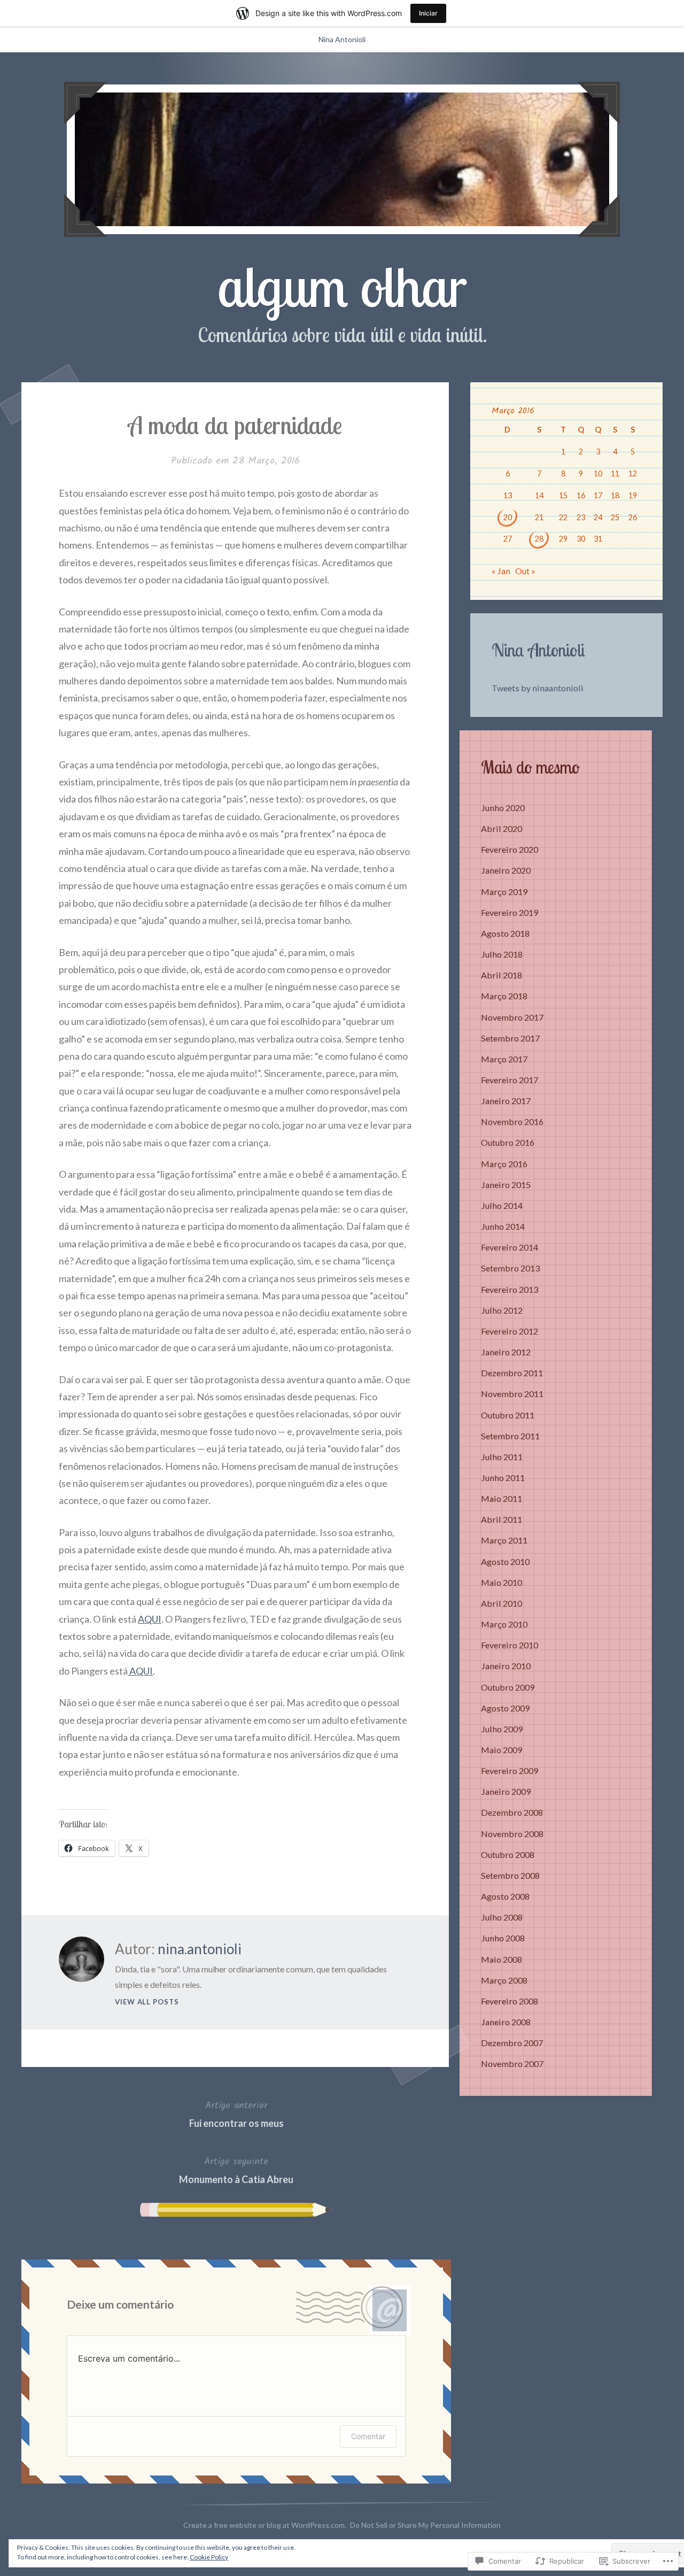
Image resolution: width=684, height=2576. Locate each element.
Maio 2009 (502, 1750)
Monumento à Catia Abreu (236, 2170)
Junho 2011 (503, 1478)
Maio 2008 (502, 1959)
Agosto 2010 (505, 1561)
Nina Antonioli (342, 39)
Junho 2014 (503, 1226)
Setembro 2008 (510, 1875)
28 (539, 539)
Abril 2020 (502, 828)
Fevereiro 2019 (510, 912)
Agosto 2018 (505, 933)
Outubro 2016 (508, 1142)
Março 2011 (504, 1540)
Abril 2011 (502, 1519)
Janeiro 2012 (506, 1352)
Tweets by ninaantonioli (538, 688)
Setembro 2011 (510, 1436)
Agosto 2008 (505, 1896)
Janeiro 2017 (506, 1101)
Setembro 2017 (510, 1038)
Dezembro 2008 (512, 1812)
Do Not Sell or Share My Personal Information (425, 2525)
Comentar (368, 2436)
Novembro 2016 (512, 1121)
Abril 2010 (502, 1603)
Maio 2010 (502, 1582)
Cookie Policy (209, 2557)
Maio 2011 (502, 1498)
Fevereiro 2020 (510, 849)
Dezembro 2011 (512, 1373)
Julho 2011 (502, 1457)
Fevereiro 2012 (510, 1331)
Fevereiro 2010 (510, 1645)
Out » (525, 571)
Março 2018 (504, 996)
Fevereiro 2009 (510, 1771)
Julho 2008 (502, 1917)
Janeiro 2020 (506, 870)
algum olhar (342, 286)
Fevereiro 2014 (510, 1247)
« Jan (501, 571)
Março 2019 (504, 892)
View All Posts (147, 2002)
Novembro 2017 (512, 1017)
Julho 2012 (502, 1310)
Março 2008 (504, 1980)
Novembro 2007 (512, 2064)
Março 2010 (504, 1624)
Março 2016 (504, 1164)
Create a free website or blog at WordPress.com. (265, 2525)
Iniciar (428, 13)
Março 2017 (504, 1059)
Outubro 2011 (508, 1415)
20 (508, 517)
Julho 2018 (502, 954)
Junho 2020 (503, 808)
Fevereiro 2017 (510, 1080)
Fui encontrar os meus (236, 2114)
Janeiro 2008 (506, 2022)
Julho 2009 (502, 1729)
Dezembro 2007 (512, 2043)
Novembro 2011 (512, 1394)
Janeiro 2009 (506, 1791)
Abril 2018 (502, 975)
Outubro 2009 (508, 1687)
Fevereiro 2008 (510, 2001)
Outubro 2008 (508, 1854)
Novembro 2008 (512, 1834)
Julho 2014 (502, 1205)
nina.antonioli (200, 1949)
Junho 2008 (503, 1938)
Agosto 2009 (505, 1708)
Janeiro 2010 (506, 1666)
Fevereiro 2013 (510, 1289)
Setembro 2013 (510, 1268)
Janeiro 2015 (506, 1185)
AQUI (150, 1619)
